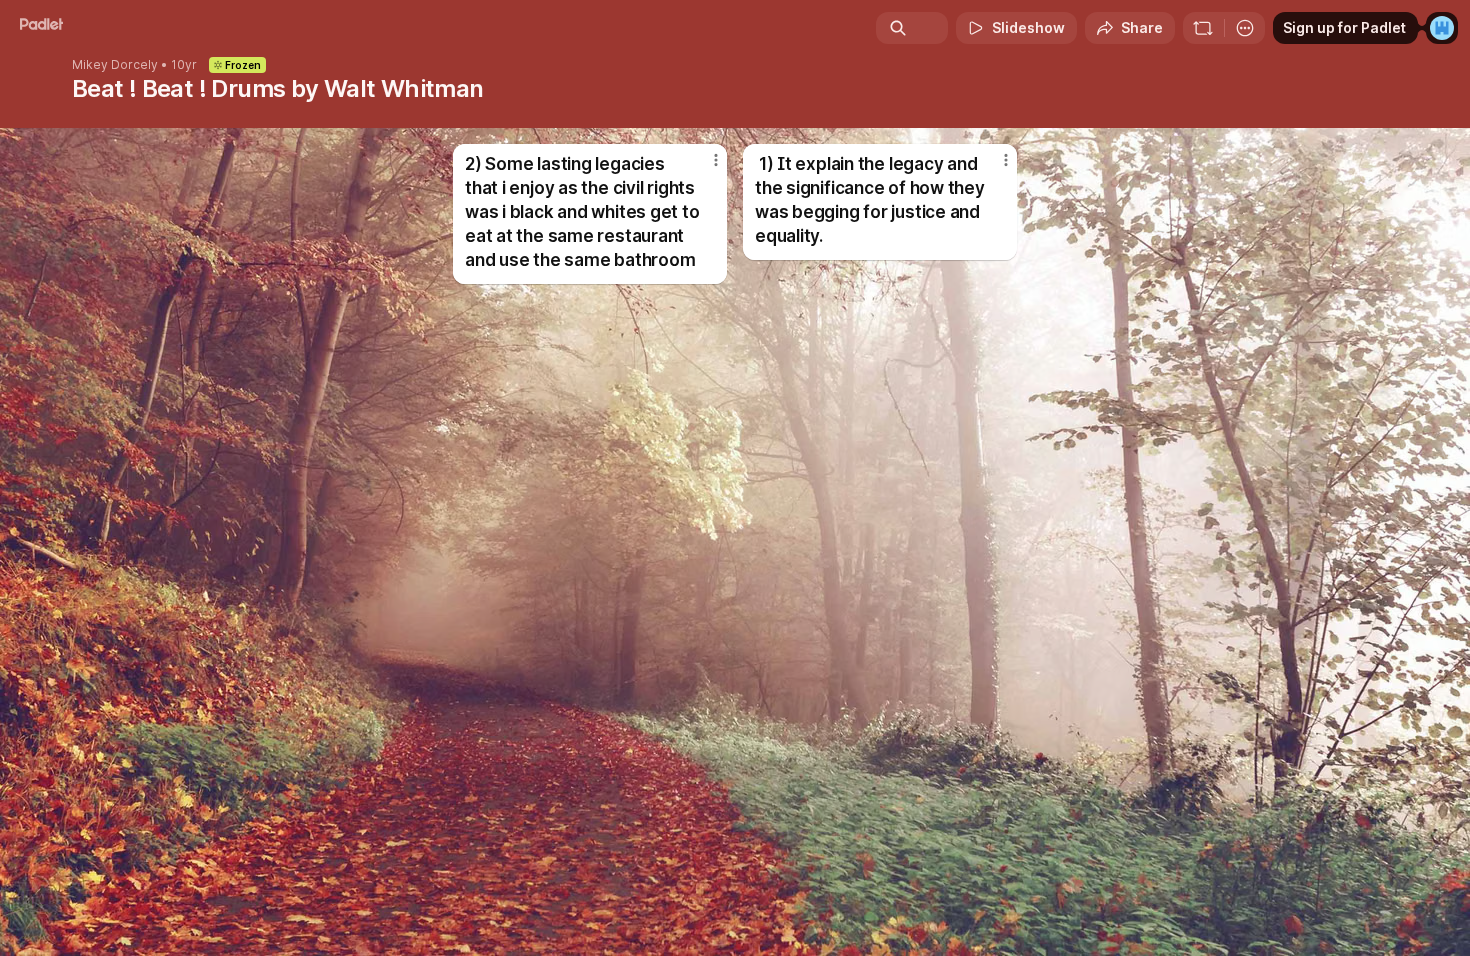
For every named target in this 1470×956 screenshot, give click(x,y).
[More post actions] (716, 160)
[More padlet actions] (1245, 28)
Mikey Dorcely (115, 65)
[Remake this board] (1203, 28)
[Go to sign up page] (1442, 28)
